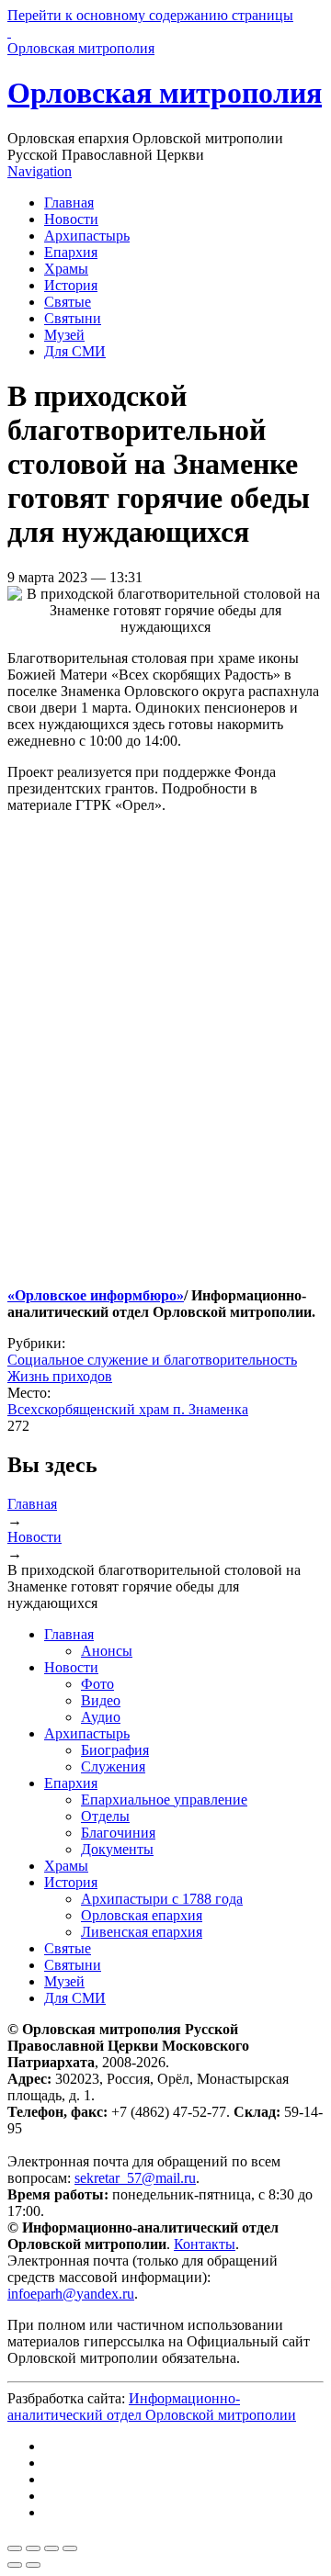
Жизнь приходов (60, 1376)
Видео (101, 1700)
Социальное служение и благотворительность (152, 1360)
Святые (68, 302)
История (71, 285)
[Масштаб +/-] (70, 2548)
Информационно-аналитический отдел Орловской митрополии (152, 2407)
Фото (97, 1684)
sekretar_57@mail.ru (135, 2178)
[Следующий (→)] (33, 2565)
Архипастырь (87, 236)
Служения (113, 1766)
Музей (64, 335)
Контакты (205, 2244)
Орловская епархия (142, 1915)
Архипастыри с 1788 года (162, 1899)
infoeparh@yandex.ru (71, 2294)
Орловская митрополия (165, 93)
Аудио (101, 1717)
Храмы (66, 269)
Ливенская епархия (142, 1932)
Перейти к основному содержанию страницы (150, 15)
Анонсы (107, 1651)
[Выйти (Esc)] (15, 2548)
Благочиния (118, 1833)
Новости (71, 219)
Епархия (71, 252)
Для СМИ (75, 351)
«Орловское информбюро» (96, 1295)
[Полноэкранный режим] (51, 2548)
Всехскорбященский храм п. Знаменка (128, 1409)
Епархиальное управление (164, 1800)
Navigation (40, 171)
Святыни (73, 318)
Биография (115, 1750)
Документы (117, 1849)
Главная (69, 202)
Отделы (105, 1816)
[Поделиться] (33, 2548)
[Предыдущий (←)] (15, 2565)
